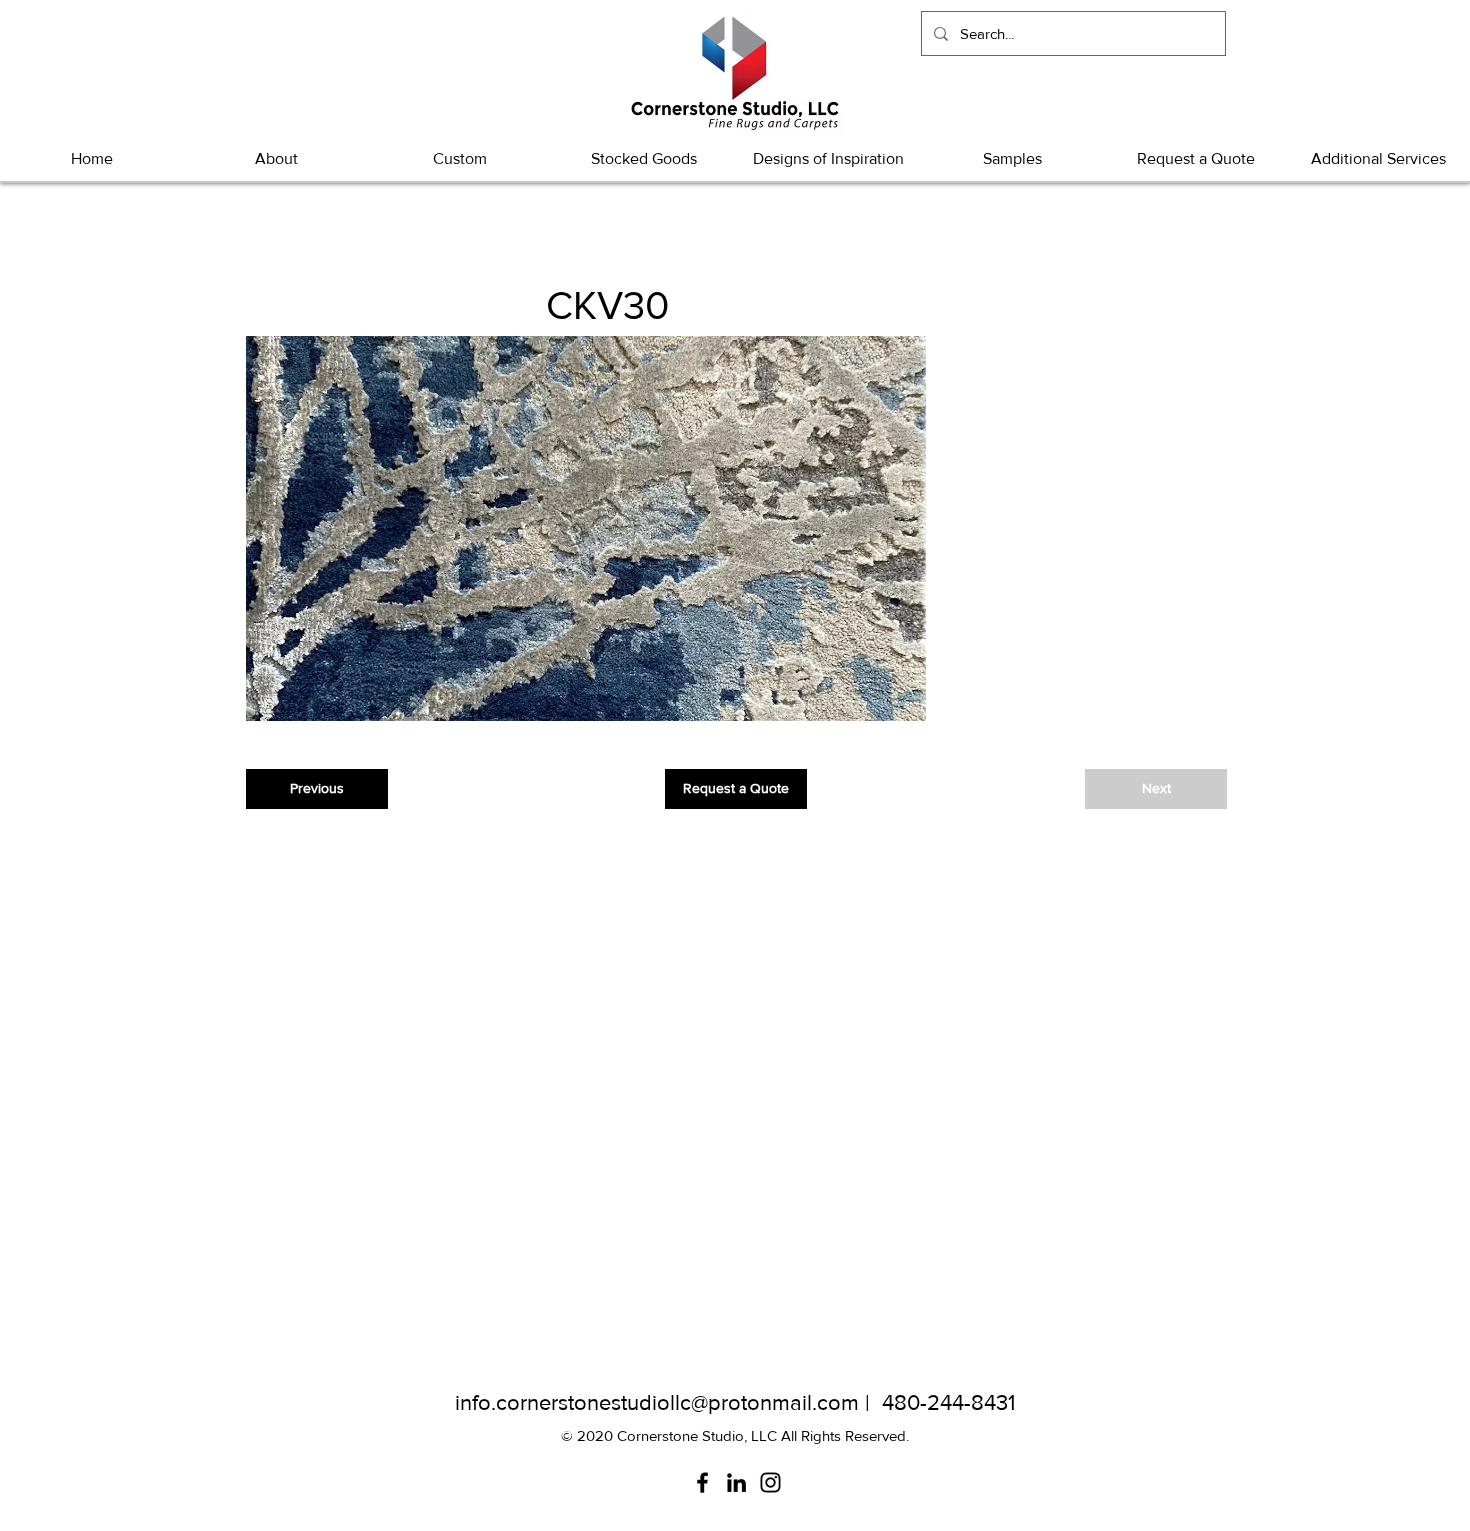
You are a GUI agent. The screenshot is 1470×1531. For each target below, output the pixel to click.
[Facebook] (702, 1482)
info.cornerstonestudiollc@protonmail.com (657, 1402)
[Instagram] (770, 1482)
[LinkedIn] (736, 1482)
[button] (644, 158)
